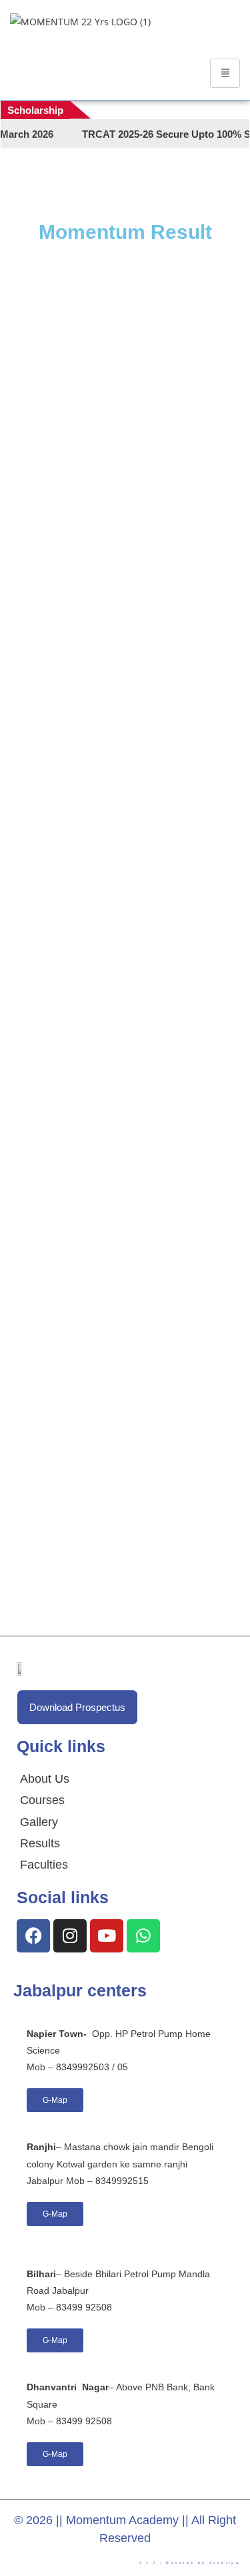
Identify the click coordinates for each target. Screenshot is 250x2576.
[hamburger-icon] (225, 73)
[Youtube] (107, 1936)
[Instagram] (70, 1936)
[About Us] (45, 1779)
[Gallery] (45, 1822)
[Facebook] (33, 1936)
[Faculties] (45, 1865)
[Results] (45, 1843)
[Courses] (45, 1800)
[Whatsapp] (143, 1936)
